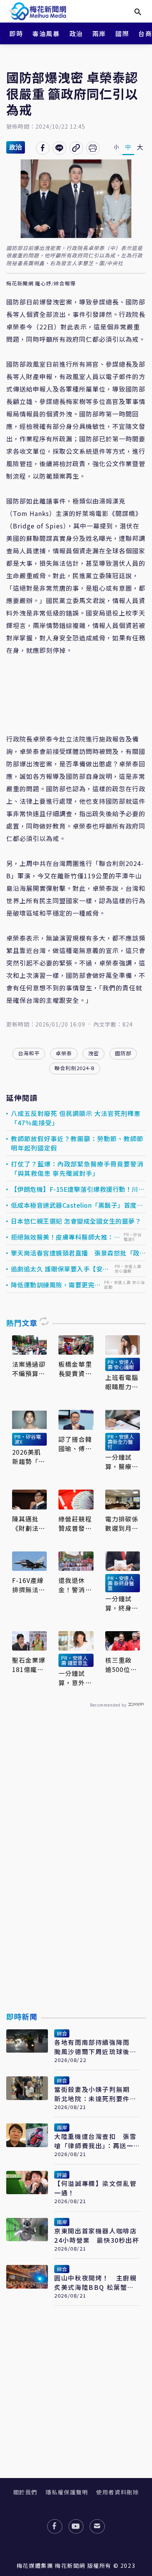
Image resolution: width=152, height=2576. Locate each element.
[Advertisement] (76, 1878)
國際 (122, 33)
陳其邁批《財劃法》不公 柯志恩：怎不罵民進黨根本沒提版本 (29, 1523)
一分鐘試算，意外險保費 (75, 1678)
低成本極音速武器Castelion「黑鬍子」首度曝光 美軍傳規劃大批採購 (77, 1205)
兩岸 (99, 33)
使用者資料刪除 (118, 2492)
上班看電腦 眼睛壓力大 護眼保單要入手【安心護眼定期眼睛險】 (122, 1382)
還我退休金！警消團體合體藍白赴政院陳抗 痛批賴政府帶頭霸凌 (76, 1585)
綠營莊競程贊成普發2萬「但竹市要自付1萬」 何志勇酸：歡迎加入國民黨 (76, 1523)
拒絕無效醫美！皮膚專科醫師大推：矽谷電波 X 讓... (66, 1237)
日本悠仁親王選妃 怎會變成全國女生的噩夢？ (76, 1221)
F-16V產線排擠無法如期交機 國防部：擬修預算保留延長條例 (29, 1585)
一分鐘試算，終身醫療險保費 (122, 1603)
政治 (76, 33)
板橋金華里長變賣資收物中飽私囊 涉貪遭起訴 (75, 1369)
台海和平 (29, 1053)
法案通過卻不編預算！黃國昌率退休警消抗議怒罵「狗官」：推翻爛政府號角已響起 (29, 1369)
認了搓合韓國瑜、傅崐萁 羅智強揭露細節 (75, 1444)
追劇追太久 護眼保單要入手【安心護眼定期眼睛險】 (60, 1269)
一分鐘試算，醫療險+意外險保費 (122, 1462)
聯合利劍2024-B (75, 1068)
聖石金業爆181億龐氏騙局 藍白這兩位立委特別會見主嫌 (29, 1665)
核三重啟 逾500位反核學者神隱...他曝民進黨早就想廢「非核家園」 (122, 1665)
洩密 (94, 1053)
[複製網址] (76, 148)
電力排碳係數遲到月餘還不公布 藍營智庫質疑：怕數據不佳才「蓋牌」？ (122, 1523)
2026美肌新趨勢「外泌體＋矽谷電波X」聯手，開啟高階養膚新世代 (29, 1457)
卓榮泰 (64, 1053)
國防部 (123, 1053)
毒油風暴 (46, 33)
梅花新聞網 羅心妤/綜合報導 (41, 284)
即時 (16, 33)
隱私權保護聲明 (67, 2492)
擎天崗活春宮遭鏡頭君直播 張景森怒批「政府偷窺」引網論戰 (79, 1253)
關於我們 (25, 2492)
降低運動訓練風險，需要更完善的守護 (56, 1285)
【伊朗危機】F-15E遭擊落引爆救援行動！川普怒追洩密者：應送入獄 (78, 1189)
